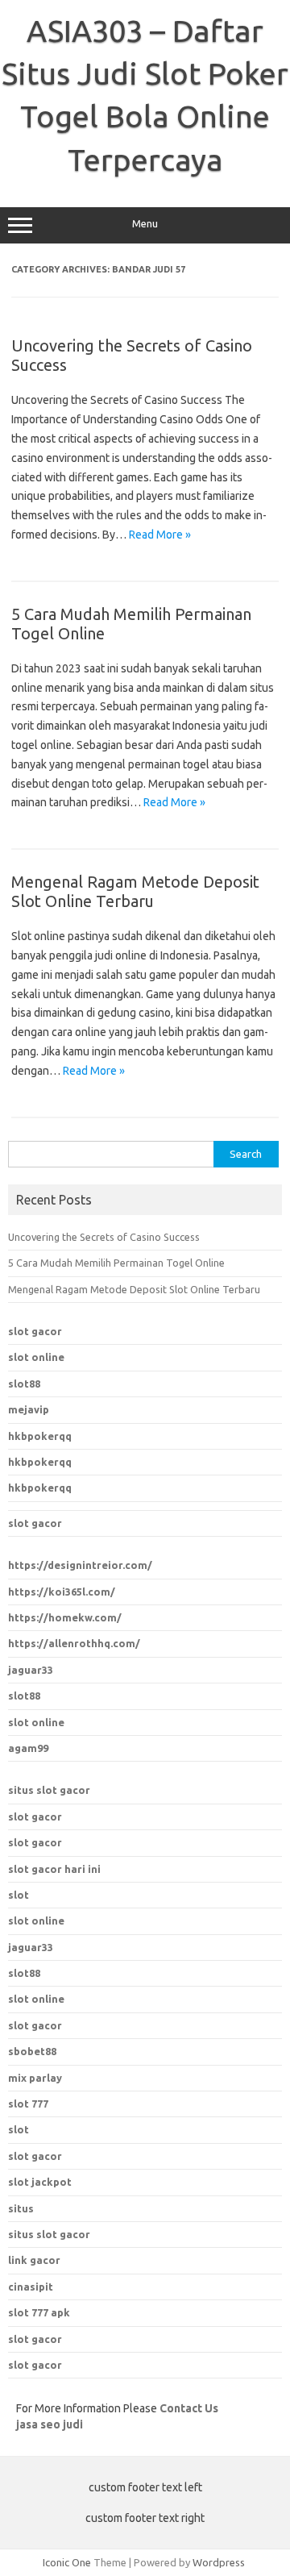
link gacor (34, 2260)
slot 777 (28, 2104)
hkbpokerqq (40, 1436)
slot (19, 1895)
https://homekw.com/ (65, 1617)
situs (21, 2208)
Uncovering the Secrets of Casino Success (104, 1237)
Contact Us (189, 2408)
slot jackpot (40, 2182)
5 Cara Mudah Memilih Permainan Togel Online (116, 1263)
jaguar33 (31, 1670)
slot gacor (35, 1331)
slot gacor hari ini (54, 1869)
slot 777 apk (39, 2312)
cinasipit (31, 2287)
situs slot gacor (49, 1790)
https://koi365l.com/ (62, 1592)
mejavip (29, 1409)
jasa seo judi (50, 2424)
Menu (145, 224)
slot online (36, 1357)
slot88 (24, 1384)
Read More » (160, 535)
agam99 (28, 1748)
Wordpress (219, 2562)
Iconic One (67, 2562)
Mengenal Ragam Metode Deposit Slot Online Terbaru (135, 891)
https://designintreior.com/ (80, 1565)
